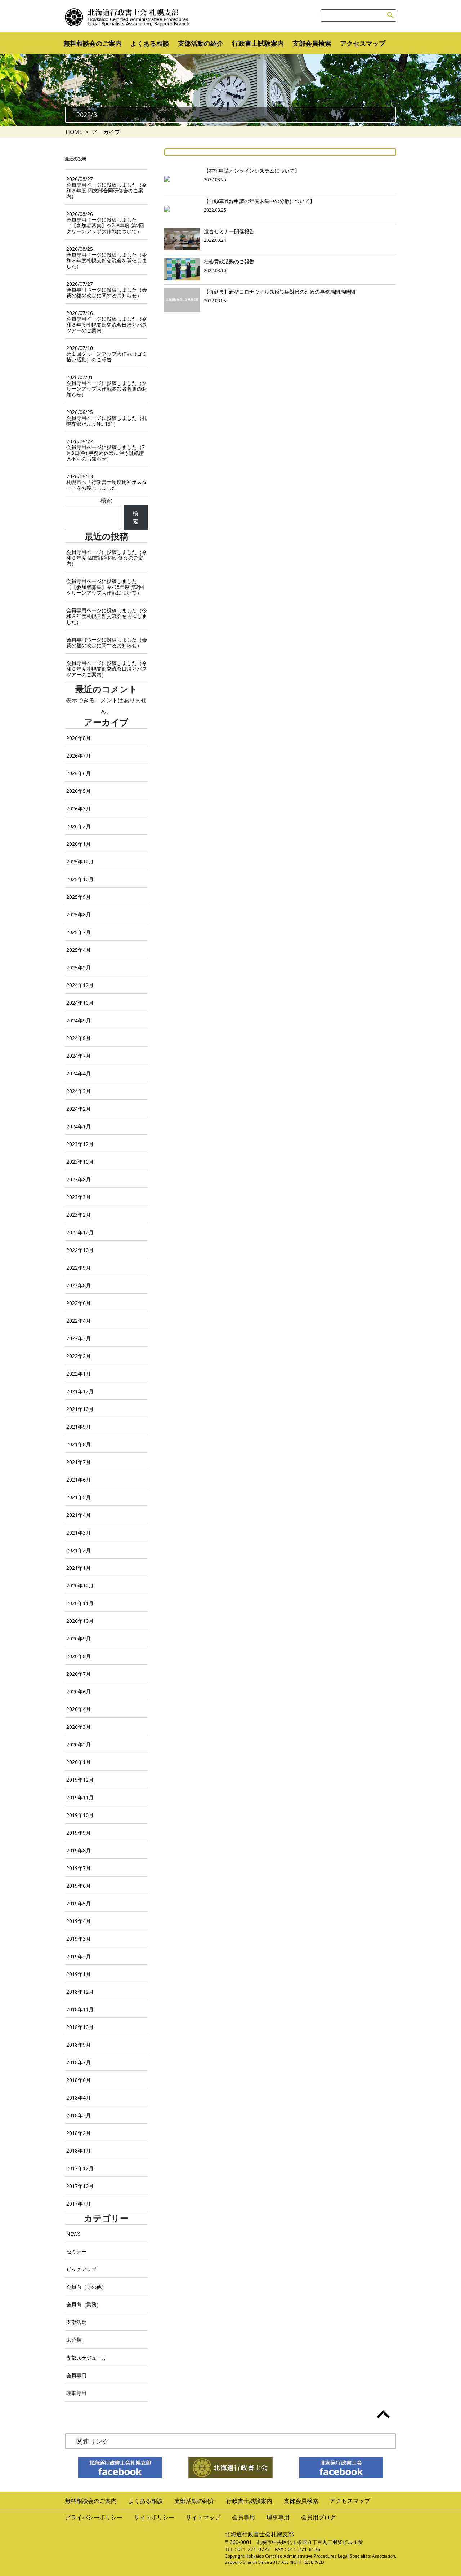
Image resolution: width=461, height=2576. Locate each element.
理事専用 (76, 2393)
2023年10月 (80, 1162)
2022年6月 (79, 1303)
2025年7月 (79, 932)
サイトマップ (203, 2517)
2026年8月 (79, 738)
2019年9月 (79, 1833)
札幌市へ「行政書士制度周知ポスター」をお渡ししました (107, 482)
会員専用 (76, 2375)
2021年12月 (80, 1391)
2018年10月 (80, 2027)
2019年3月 (79, 1939)
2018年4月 (79, 2098)
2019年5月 (79, 1903)
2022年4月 (79, 1321)
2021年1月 (79, 1568)
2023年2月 (79, 1215)
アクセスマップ (363, 43)
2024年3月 (79, 1091)
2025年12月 (80, 861)
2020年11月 (80, 1603)
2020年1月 (79, 1762)
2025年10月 (80, 879)
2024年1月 (79, 1126)
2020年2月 (79, 1744)
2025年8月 (79, 914)
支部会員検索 (312, 43)
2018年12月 (80, 1992)
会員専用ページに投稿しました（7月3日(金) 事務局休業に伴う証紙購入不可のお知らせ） (106, 450)
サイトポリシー (154, 2517)
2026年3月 (79, 809)
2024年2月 (79, 1109)
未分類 (74, 2340)
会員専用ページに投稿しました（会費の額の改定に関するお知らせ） (107, 290)
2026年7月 (79, 756)
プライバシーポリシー (94, 2517)
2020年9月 (79, 1638)
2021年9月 (79, 1427)
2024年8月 (79, 1038)
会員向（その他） (86, 2287)
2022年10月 (80, 1250)
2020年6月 (79, 1691)
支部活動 (76, 2322)
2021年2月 (79, 1550)
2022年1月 (79, 1374)
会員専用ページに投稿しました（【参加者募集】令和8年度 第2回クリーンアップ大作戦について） (105, 223)
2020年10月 (80, 1621)
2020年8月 (79, 1656)
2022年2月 (79, 1356)
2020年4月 (79, 1709)
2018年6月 (79, 2080)
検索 (106, 500)
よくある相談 (150, 43)
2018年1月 (79, 2151)
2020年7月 (79, 1674)
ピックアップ (81, 2269)
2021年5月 (79, 1497)
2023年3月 (79, 1197)
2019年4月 (79, 1921)
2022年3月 (79, 1338)
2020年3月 (79, 1727)
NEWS (73, 2234)
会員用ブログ (318, 2517)
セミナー (76, 2251)
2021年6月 (79, 1480)
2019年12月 (80, 1780)
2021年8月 (79, 1444)
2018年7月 (79, 2062)
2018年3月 (79, 2115)
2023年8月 (79, 1179)
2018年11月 (80, 2009)
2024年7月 (79, 1056)
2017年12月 (80, 2168)
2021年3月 (79, 1533)
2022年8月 (79, 1285)
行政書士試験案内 (258, 43)
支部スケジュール (86, 2358)
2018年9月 (79, 2045)
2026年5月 (79, 791)
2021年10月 (80, 1409)
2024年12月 (80, 985)
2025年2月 (79, 967)
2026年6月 (79, 773)
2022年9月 (79, 1268)
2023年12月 (80, 1144)
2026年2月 (79, 826)
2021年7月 (79, 1462)
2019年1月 (79, 1974)
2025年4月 (79, 950)
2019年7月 (79, 1868)
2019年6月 (79, 1886)
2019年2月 (79, 1956)
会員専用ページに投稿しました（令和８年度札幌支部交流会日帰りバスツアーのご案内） (107, 322)
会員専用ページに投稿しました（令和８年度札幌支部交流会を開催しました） (107, 257)
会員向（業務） (84, 2304)
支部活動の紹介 (201, 43)
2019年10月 (80, 1815)
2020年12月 (80, 1585)
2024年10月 (80, 1003)
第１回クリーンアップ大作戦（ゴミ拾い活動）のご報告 (107, 354)
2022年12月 (80, 1232)
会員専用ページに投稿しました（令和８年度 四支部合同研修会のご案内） (107, 188)
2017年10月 (80, 2186)
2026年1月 (79, 844)
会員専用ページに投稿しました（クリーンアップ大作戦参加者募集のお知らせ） (107, 386)
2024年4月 (79, 1073)
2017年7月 (79, 2204)
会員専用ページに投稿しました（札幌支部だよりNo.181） (107, 418)
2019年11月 (80, 1797)
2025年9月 (79, 897)
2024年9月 (79, 1020)
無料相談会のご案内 (93, 43)
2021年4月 (79, 1515)
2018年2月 (79, 2133)
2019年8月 (79, 1850)
